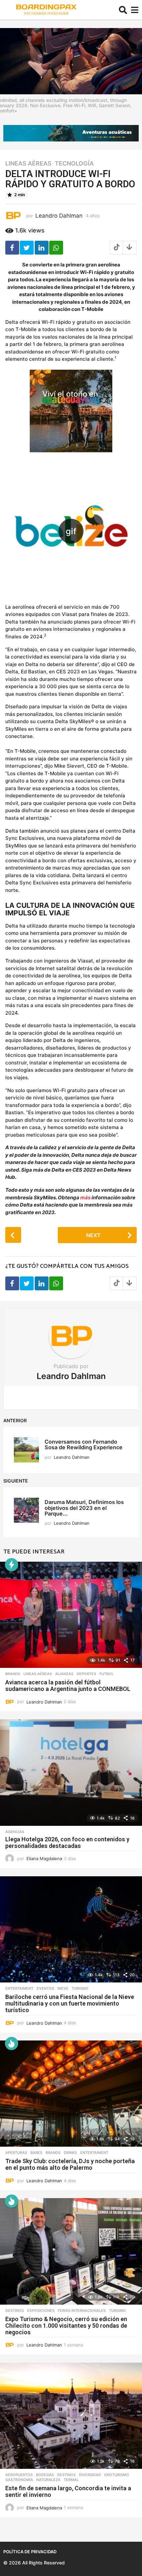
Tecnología (74, 164)
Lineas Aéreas (28, 164)
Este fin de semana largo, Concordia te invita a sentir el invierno (68, 2491)
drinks (70, 2153)
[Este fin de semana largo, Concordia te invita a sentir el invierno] (71, 2416)
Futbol (106, 1674)
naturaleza (48, 2480)
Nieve (63, 1988)
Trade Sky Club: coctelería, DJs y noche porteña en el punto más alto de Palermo (70, 2164)
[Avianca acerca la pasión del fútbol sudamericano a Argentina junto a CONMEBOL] (71, 1615)
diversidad (90, 2475)
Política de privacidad (30, 2552)
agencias (15, 1832)
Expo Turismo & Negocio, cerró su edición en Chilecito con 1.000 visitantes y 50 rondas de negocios (66, 2326)
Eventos (45, 1988)
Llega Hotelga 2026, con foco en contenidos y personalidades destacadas (67, 1842)
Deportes (86, 1674)
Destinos (15, 2311)
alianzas (64, 1674)
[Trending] (12, 1565)
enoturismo (117, 2475)
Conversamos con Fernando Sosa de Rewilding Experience (84, 1444)
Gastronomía (19, 2480)
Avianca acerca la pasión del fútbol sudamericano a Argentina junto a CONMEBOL (68, 1686)
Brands (13, 1674)
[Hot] (12, 2043)
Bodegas (45, 2475)
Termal (71, 2480)
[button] (123, 10)
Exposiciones (41, 2311)
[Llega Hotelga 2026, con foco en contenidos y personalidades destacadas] (71, 1773)
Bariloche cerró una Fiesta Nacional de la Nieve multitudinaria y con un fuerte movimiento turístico (70, 2003)
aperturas (16, 2153)
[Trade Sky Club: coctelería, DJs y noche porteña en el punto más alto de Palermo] (71, 2094)
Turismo (80, 1988)
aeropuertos (19, 2475)
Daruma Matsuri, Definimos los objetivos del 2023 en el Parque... (84, 1508)
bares (36, 2153)
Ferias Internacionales (82, 2311)
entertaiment (19, 1988)
